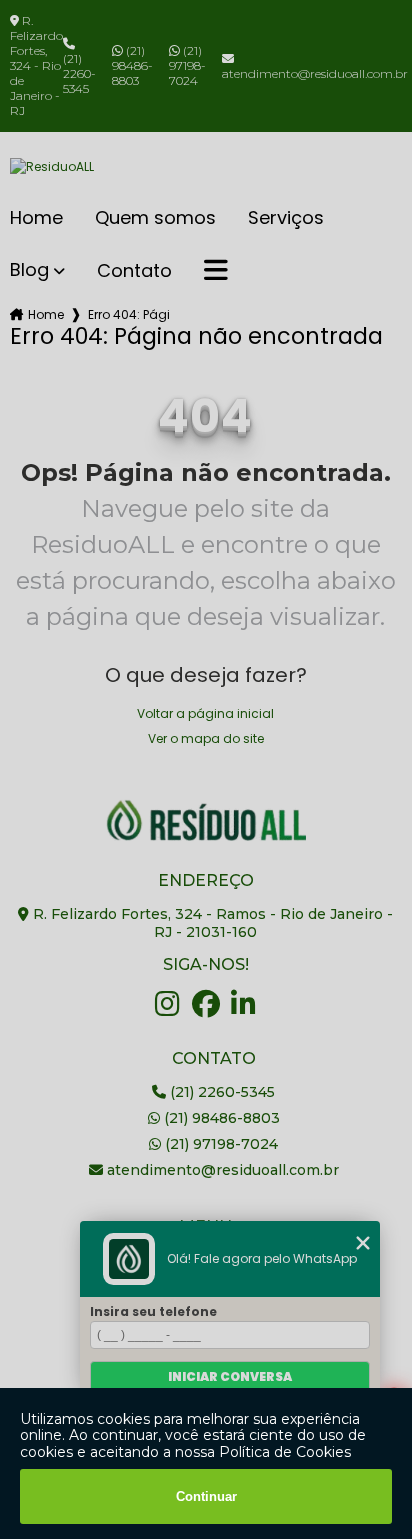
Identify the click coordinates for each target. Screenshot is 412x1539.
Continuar (206, 1496)
